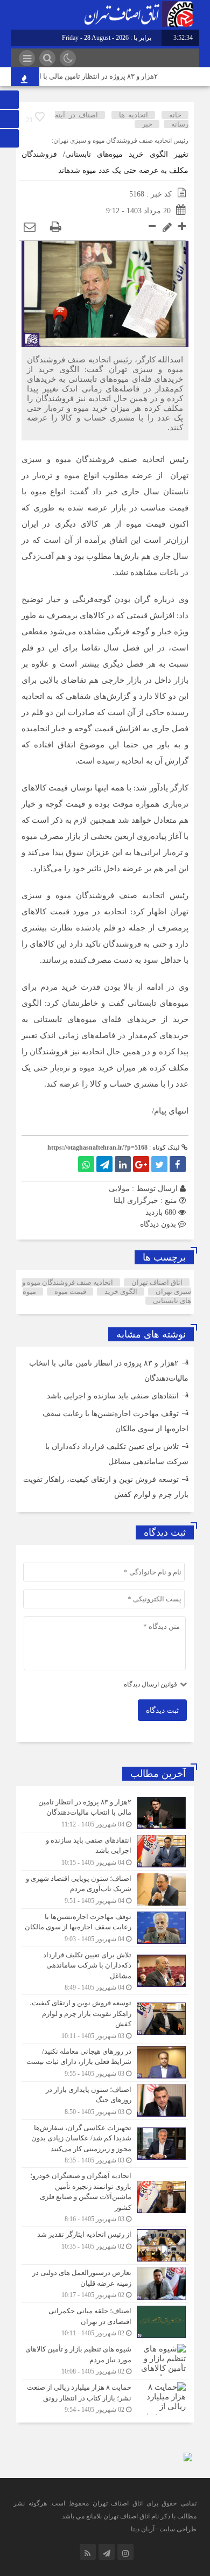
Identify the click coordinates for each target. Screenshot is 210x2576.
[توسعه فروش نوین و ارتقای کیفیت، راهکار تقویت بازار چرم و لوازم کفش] (105, 2019)
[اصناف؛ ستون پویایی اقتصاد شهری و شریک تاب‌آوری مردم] (105, 1889)
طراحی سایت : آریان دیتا (164, 2529)
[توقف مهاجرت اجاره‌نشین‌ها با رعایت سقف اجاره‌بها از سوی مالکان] (105, 1928)
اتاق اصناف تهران (157, 1282)
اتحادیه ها (134, 115)
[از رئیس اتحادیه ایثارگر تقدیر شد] (105, 2245)
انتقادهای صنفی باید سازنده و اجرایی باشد (113, 1396)
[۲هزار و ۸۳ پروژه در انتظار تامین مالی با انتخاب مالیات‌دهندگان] (105, 1813)
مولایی (119, 1189)
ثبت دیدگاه (162, 1710)
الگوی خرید (121, 1291)
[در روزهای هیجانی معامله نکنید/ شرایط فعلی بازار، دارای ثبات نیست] (105, 2062)
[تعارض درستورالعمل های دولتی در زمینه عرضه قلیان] (105, 2284)
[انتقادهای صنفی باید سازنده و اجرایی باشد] (105, 1851)
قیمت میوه (70, 1291)
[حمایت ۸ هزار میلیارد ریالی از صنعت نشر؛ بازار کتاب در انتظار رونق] (105, 2397)
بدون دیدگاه (158, 1224)
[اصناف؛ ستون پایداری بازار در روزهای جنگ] (105, 2101)
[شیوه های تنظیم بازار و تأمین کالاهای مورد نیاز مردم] (105, 2360)
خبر (147, 124)
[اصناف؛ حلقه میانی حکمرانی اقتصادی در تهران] (105, 2322)
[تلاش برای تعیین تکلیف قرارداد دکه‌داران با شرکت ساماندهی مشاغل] (105, 1971)
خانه (175, 115)
